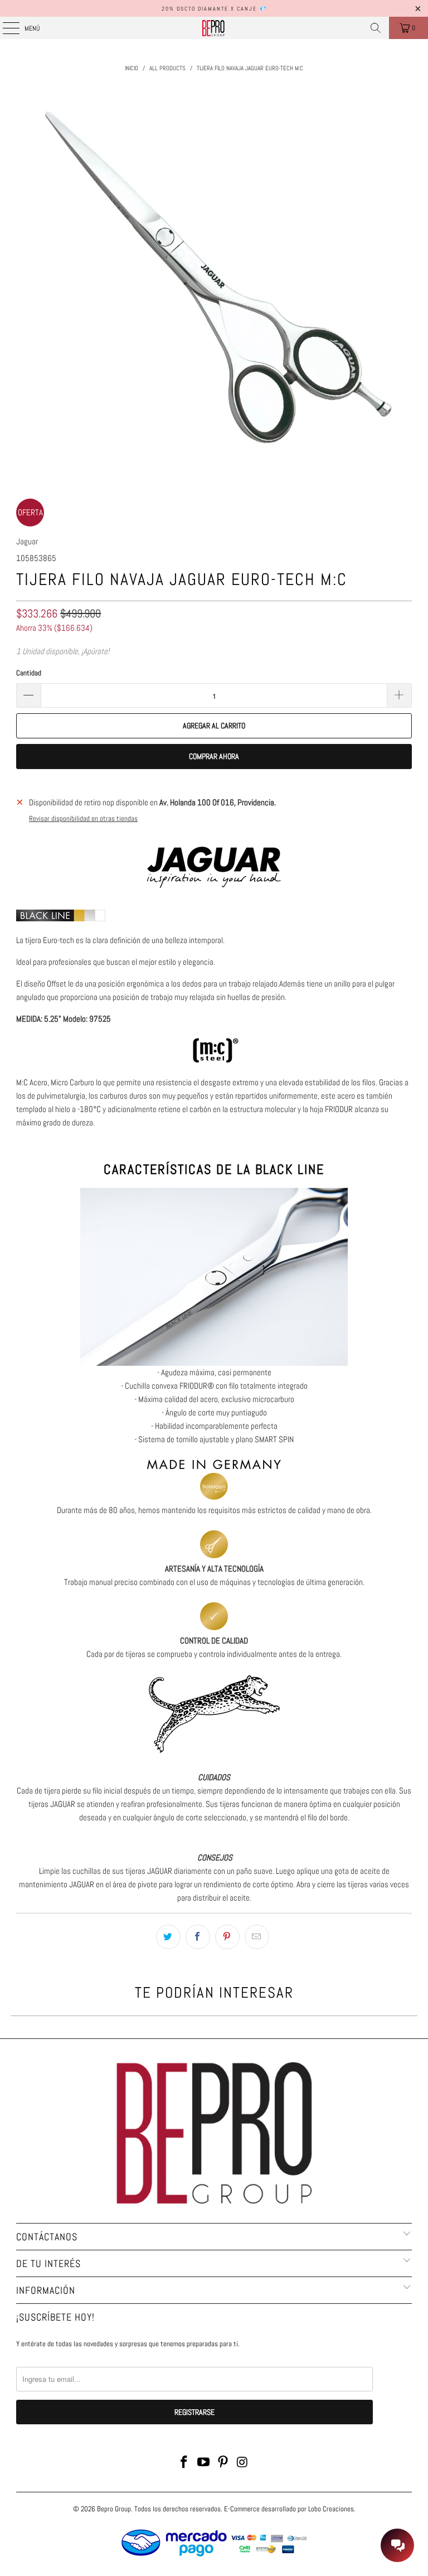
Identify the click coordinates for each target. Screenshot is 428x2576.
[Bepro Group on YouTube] (204, 2463)
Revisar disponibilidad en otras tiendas (83, 819)
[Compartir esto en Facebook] (198, 1937)
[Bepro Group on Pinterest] (223, 2463)
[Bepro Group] (214, 28)
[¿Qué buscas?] (376, 28)
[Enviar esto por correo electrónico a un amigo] (257, 1937)
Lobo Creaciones (331, 2509)
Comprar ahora (214, 756)
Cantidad (29, 673)
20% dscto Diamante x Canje (209, 9)
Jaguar (27, 541)
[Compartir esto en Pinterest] (227, 1937)
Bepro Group (114, 2509)
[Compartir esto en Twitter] (168, 1937)
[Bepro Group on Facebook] (184, 2463)
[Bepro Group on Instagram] (242, 2463)
